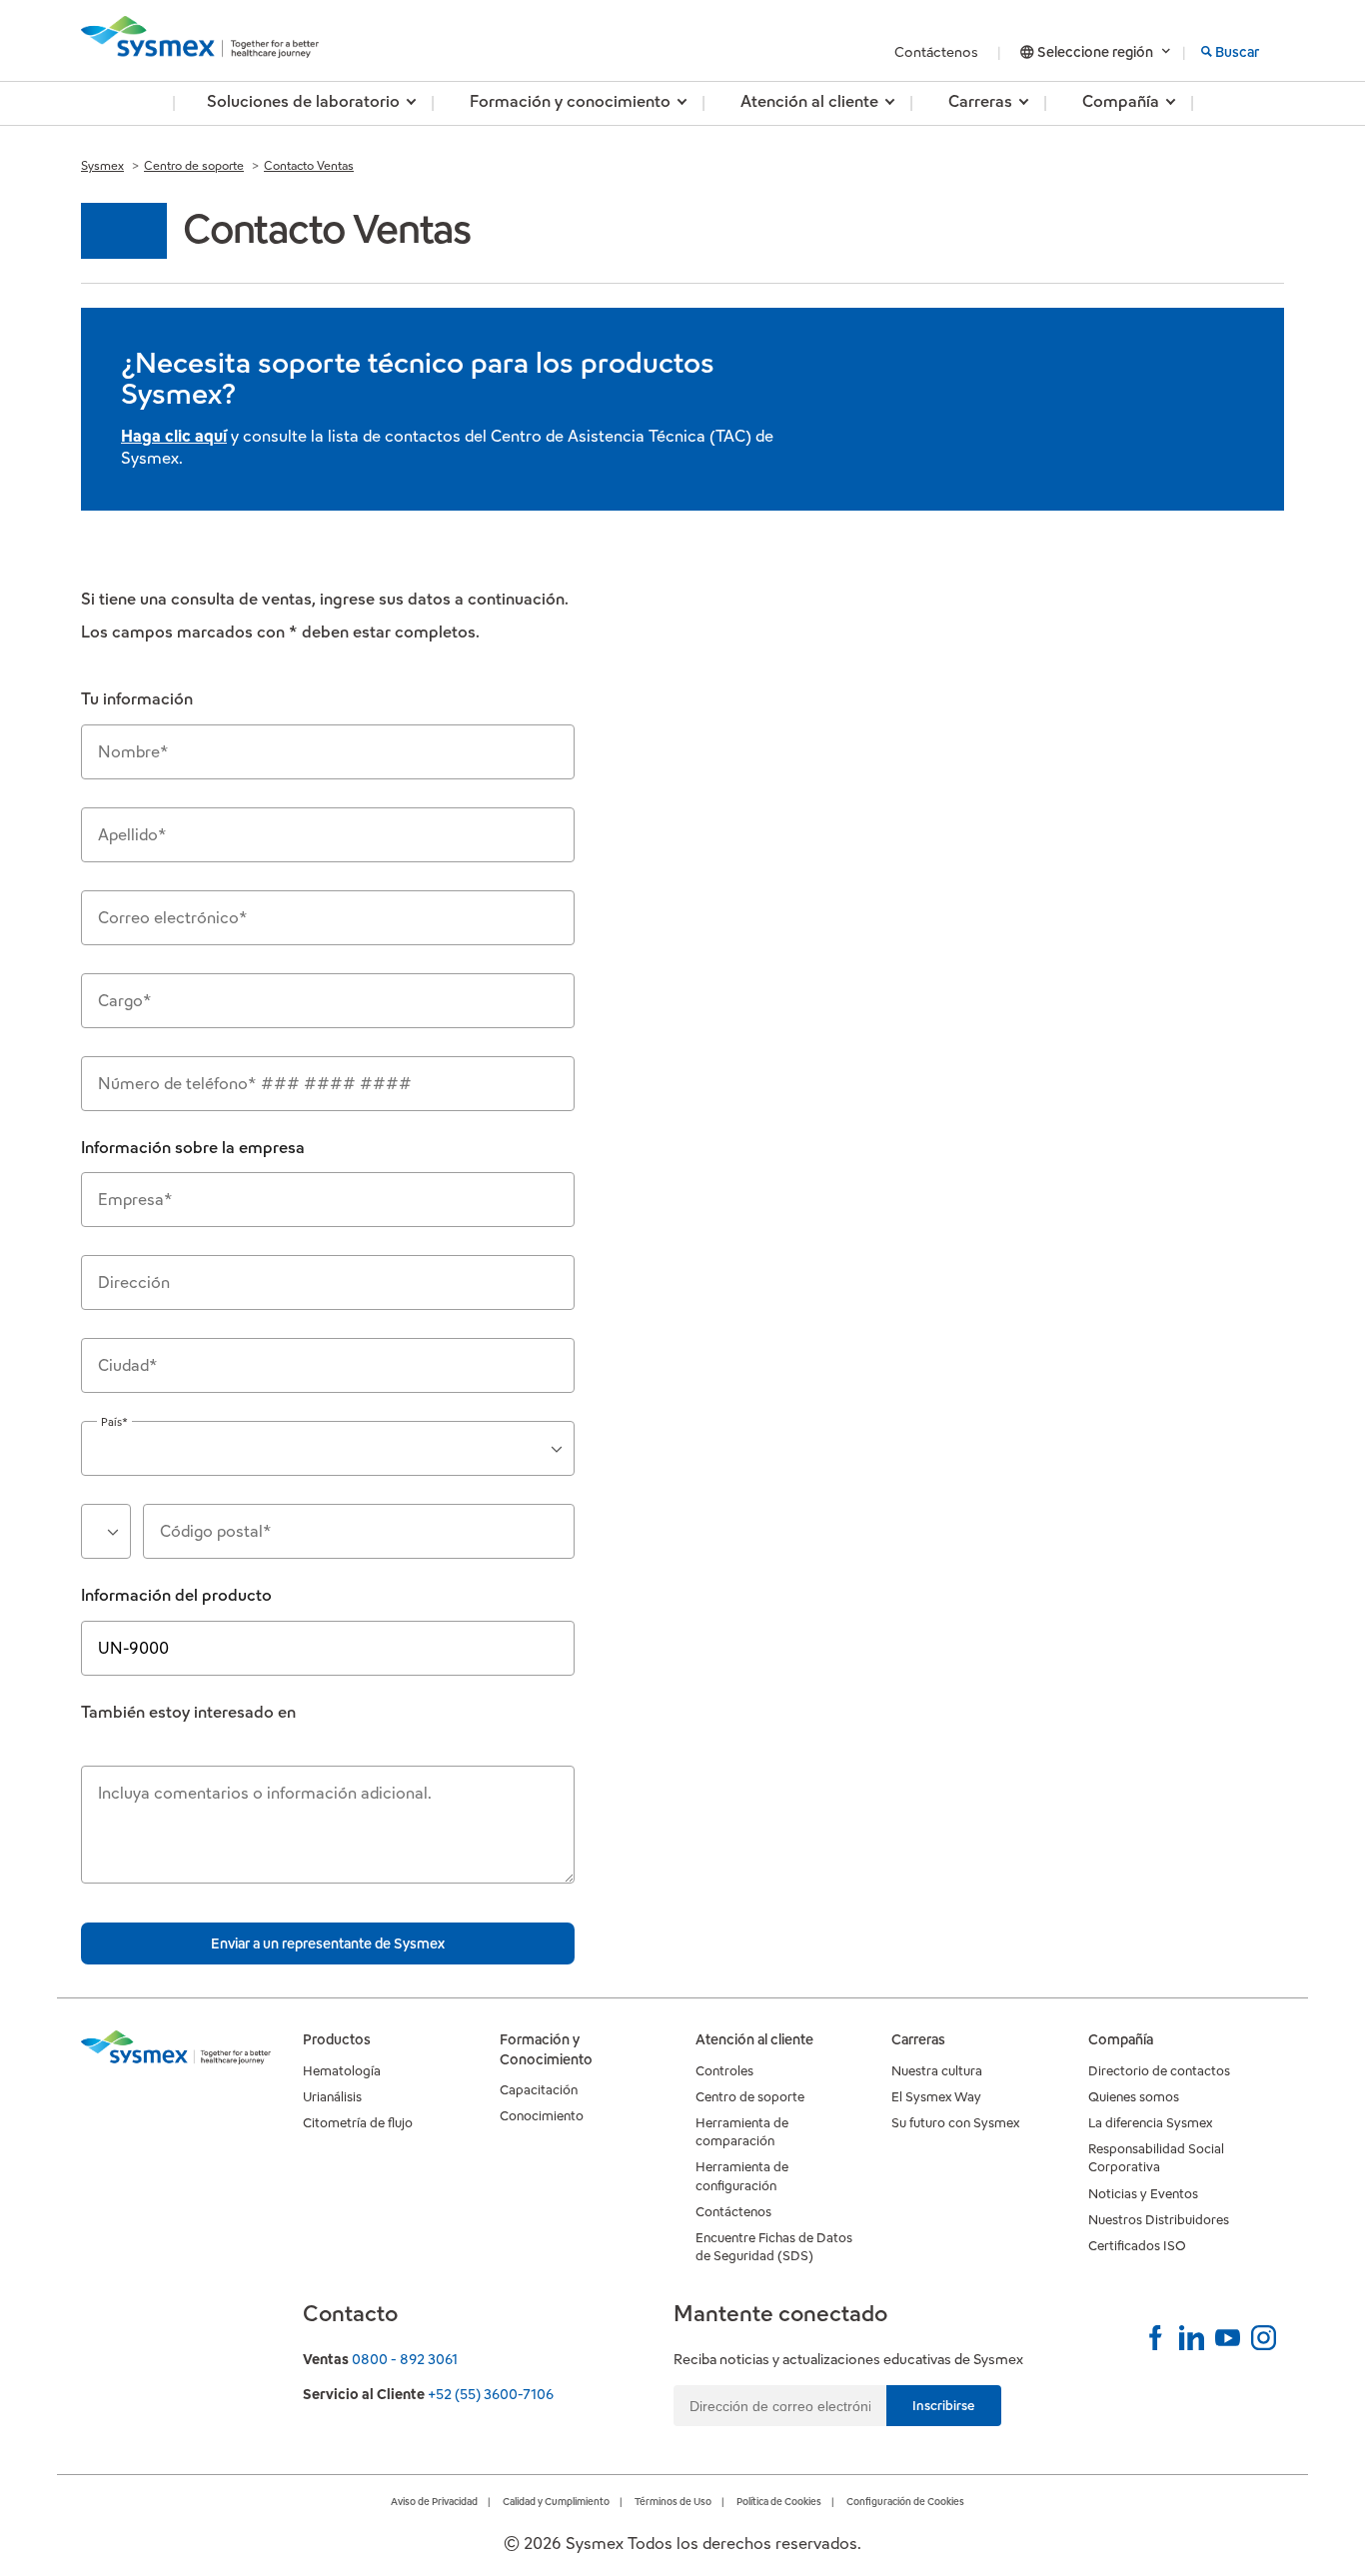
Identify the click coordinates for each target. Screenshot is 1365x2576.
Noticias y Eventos (1143, 2194)
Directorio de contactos (1159, 2071)
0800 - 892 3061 (405, 2359)
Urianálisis (332, 2097)
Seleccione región (1095, 52)
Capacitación (539, 2090)
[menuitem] (303, 103)
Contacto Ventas (309, 165)
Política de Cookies (779, 2502)
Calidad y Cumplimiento (556, 2502)
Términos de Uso (673, 2502)
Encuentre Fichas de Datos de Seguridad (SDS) (774, 2247)
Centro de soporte (194, 165)
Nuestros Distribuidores (1159, 2220)
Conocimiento (542, 2116)
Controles (724, 2071)
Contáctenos (938, 52)
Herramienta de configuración (742, 2176)
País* (114, 1422)
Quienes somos (1134, 2097)
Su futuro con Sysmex (955, 2123)
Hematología (342, 2071)
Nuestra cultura (937, 2071)
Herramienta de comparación (742, 2132)
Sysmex (102, 165)
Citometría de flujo (358, 2123)
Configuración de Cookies (905, 2502)
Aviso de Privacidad (434, 2502)
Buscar (1237, 52)
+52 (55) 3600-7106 (491, 2394)
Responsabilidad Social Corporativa (1156, 2158)
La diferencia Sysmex (1150, 2123)
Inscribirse (944, 2406)
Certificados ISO (1137, 2246)
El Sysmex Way (936, 2097)
